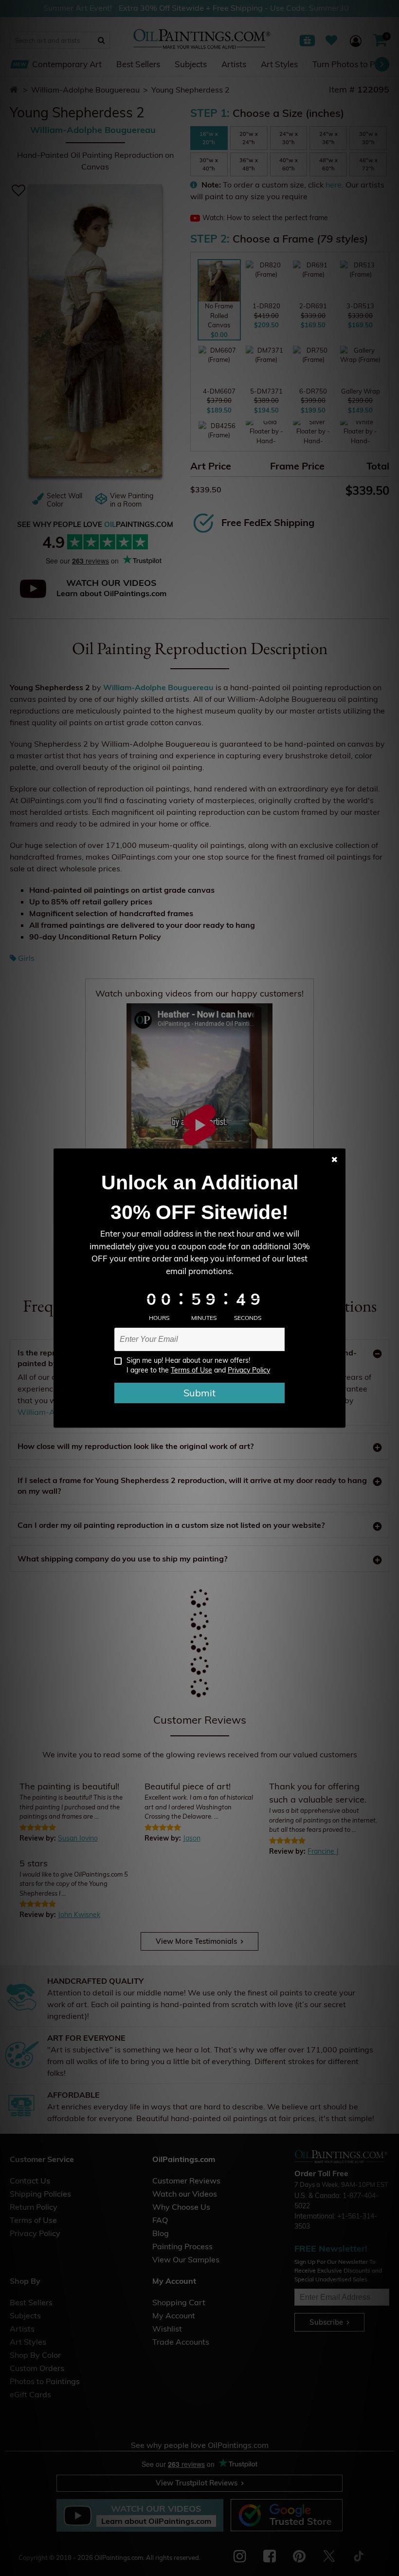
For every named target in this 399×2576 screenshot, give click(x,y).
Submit (199, 1393)
